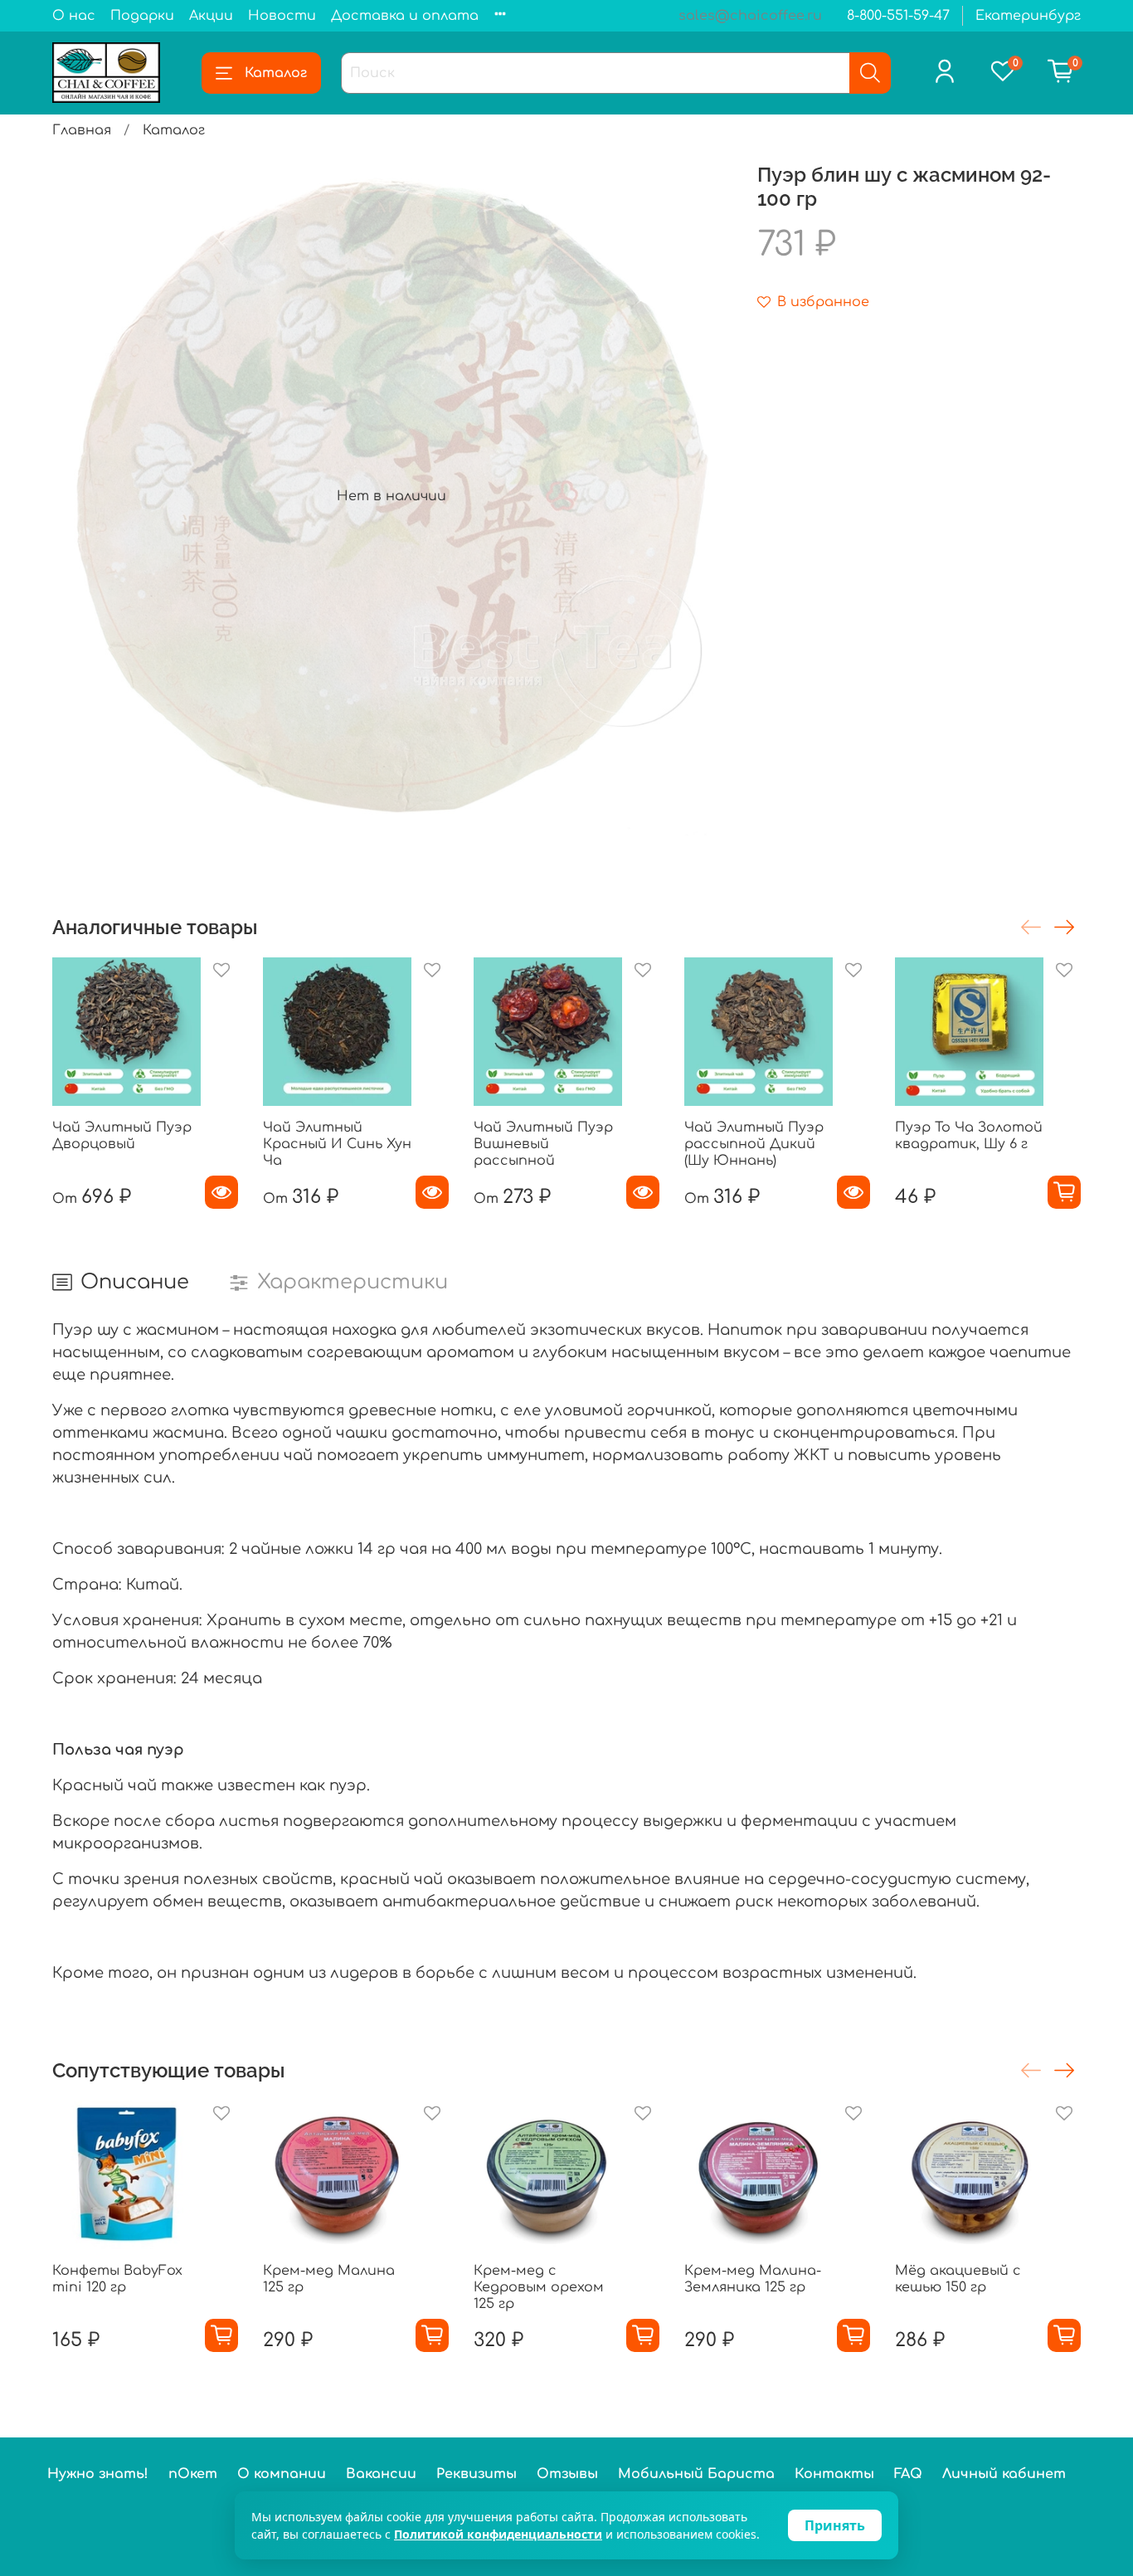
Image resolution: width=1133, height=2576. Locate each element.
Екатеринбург (1028, 16)
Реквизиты (477, 2474)
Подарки (142, 16)
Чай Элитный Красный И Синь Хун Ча (337, 1144)
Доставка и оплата (405, 16)
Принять (835, 2525)
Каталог (276, 73)
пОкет (193, 2474)
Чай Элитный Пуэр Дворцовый (122, 1136)
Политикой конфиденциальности (498, 2534)
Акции (211, 16)
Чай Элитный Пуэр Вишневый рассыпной (543, 1144)
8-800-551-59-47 (898, 16)
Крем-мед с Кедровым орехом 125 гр (539, 2287)
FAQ (908, 2474)
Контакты (834, 2474)
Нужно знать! (98, 2474)
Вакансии (381, 2474)
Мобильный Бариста (696, 2474)
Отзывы (567, 2474)
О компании (282, 2474)
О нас (74, 16)
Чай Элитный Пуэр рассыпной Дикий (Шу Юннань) (754, 1144)
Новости (282, 16)
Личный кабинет (1004, 2474)
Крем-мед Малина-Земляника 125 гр (753, 2279)
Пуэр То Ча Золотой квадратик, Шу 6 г (969, 1136)
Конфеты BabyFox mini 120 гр (117, 2279)
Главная (82, 130)
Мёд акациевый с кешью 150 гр (958, 2279)
